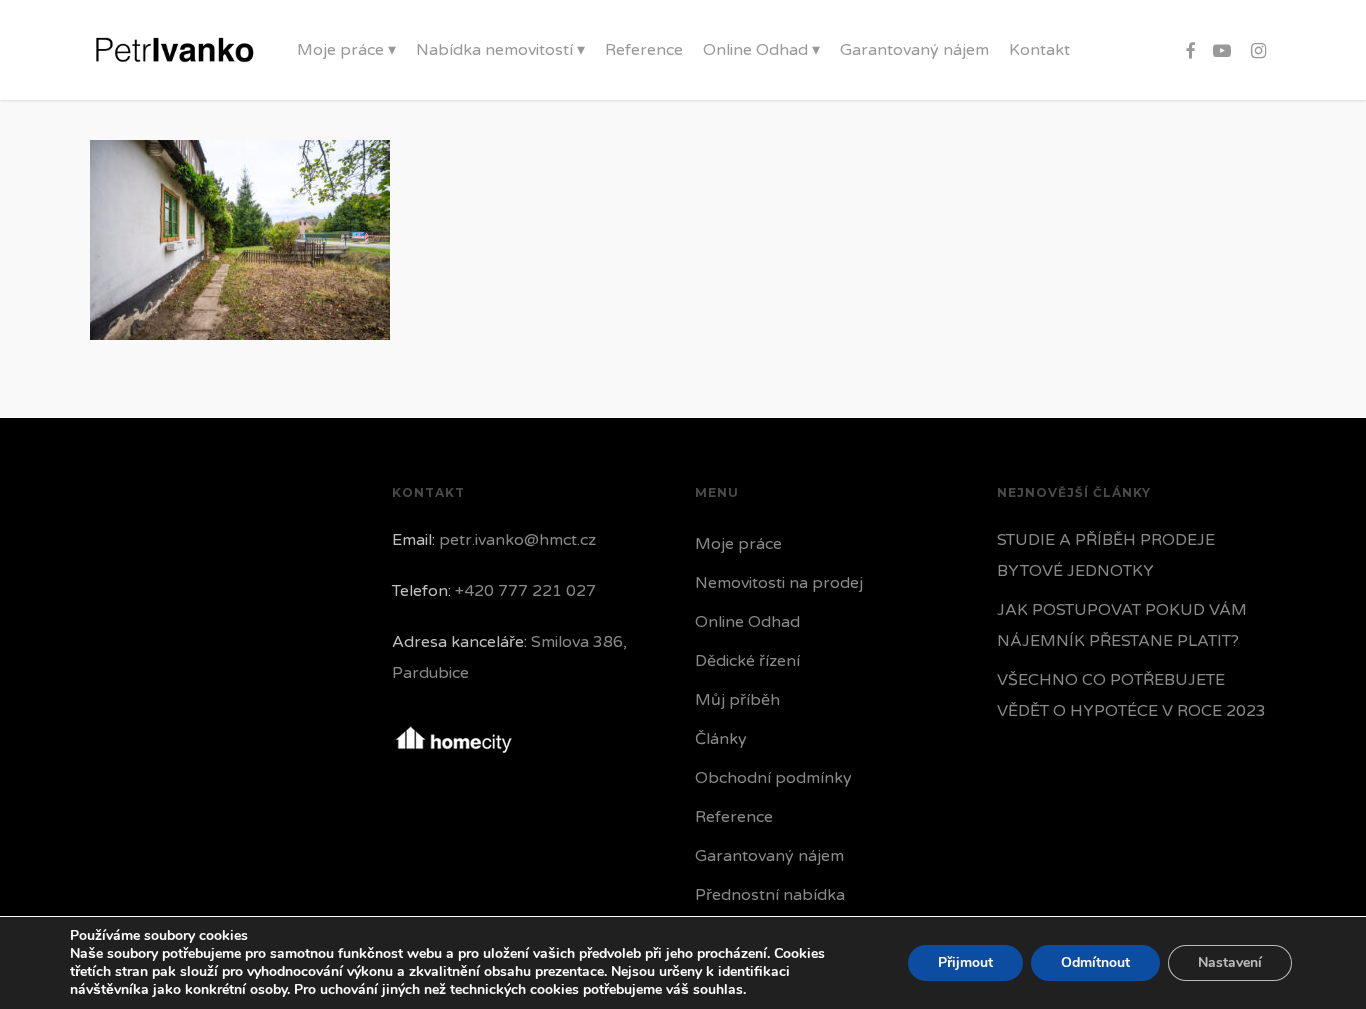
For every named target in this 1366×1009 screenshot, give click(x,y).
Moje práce (738, 544)
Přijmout (965, 962)
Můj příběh (737, 700)
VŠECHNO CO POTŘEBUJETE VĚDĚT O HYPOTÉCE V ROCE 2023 (1131, 695)
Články (721, 739)
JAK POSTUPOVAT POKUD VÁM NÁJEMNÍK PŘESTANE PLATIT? (1122, 625)
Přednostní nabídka (770, 895)
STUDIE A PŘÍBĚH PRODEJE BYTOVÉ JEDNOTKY (1106, 555)
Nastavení (1230, 962)
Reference (734, 817)
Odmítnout (1095, 962)
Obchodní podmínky (773, 778)
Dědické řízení (747, 661)
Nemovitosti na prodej (779, 583)
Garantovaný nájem (769, 856)
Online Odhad (747, 622)
